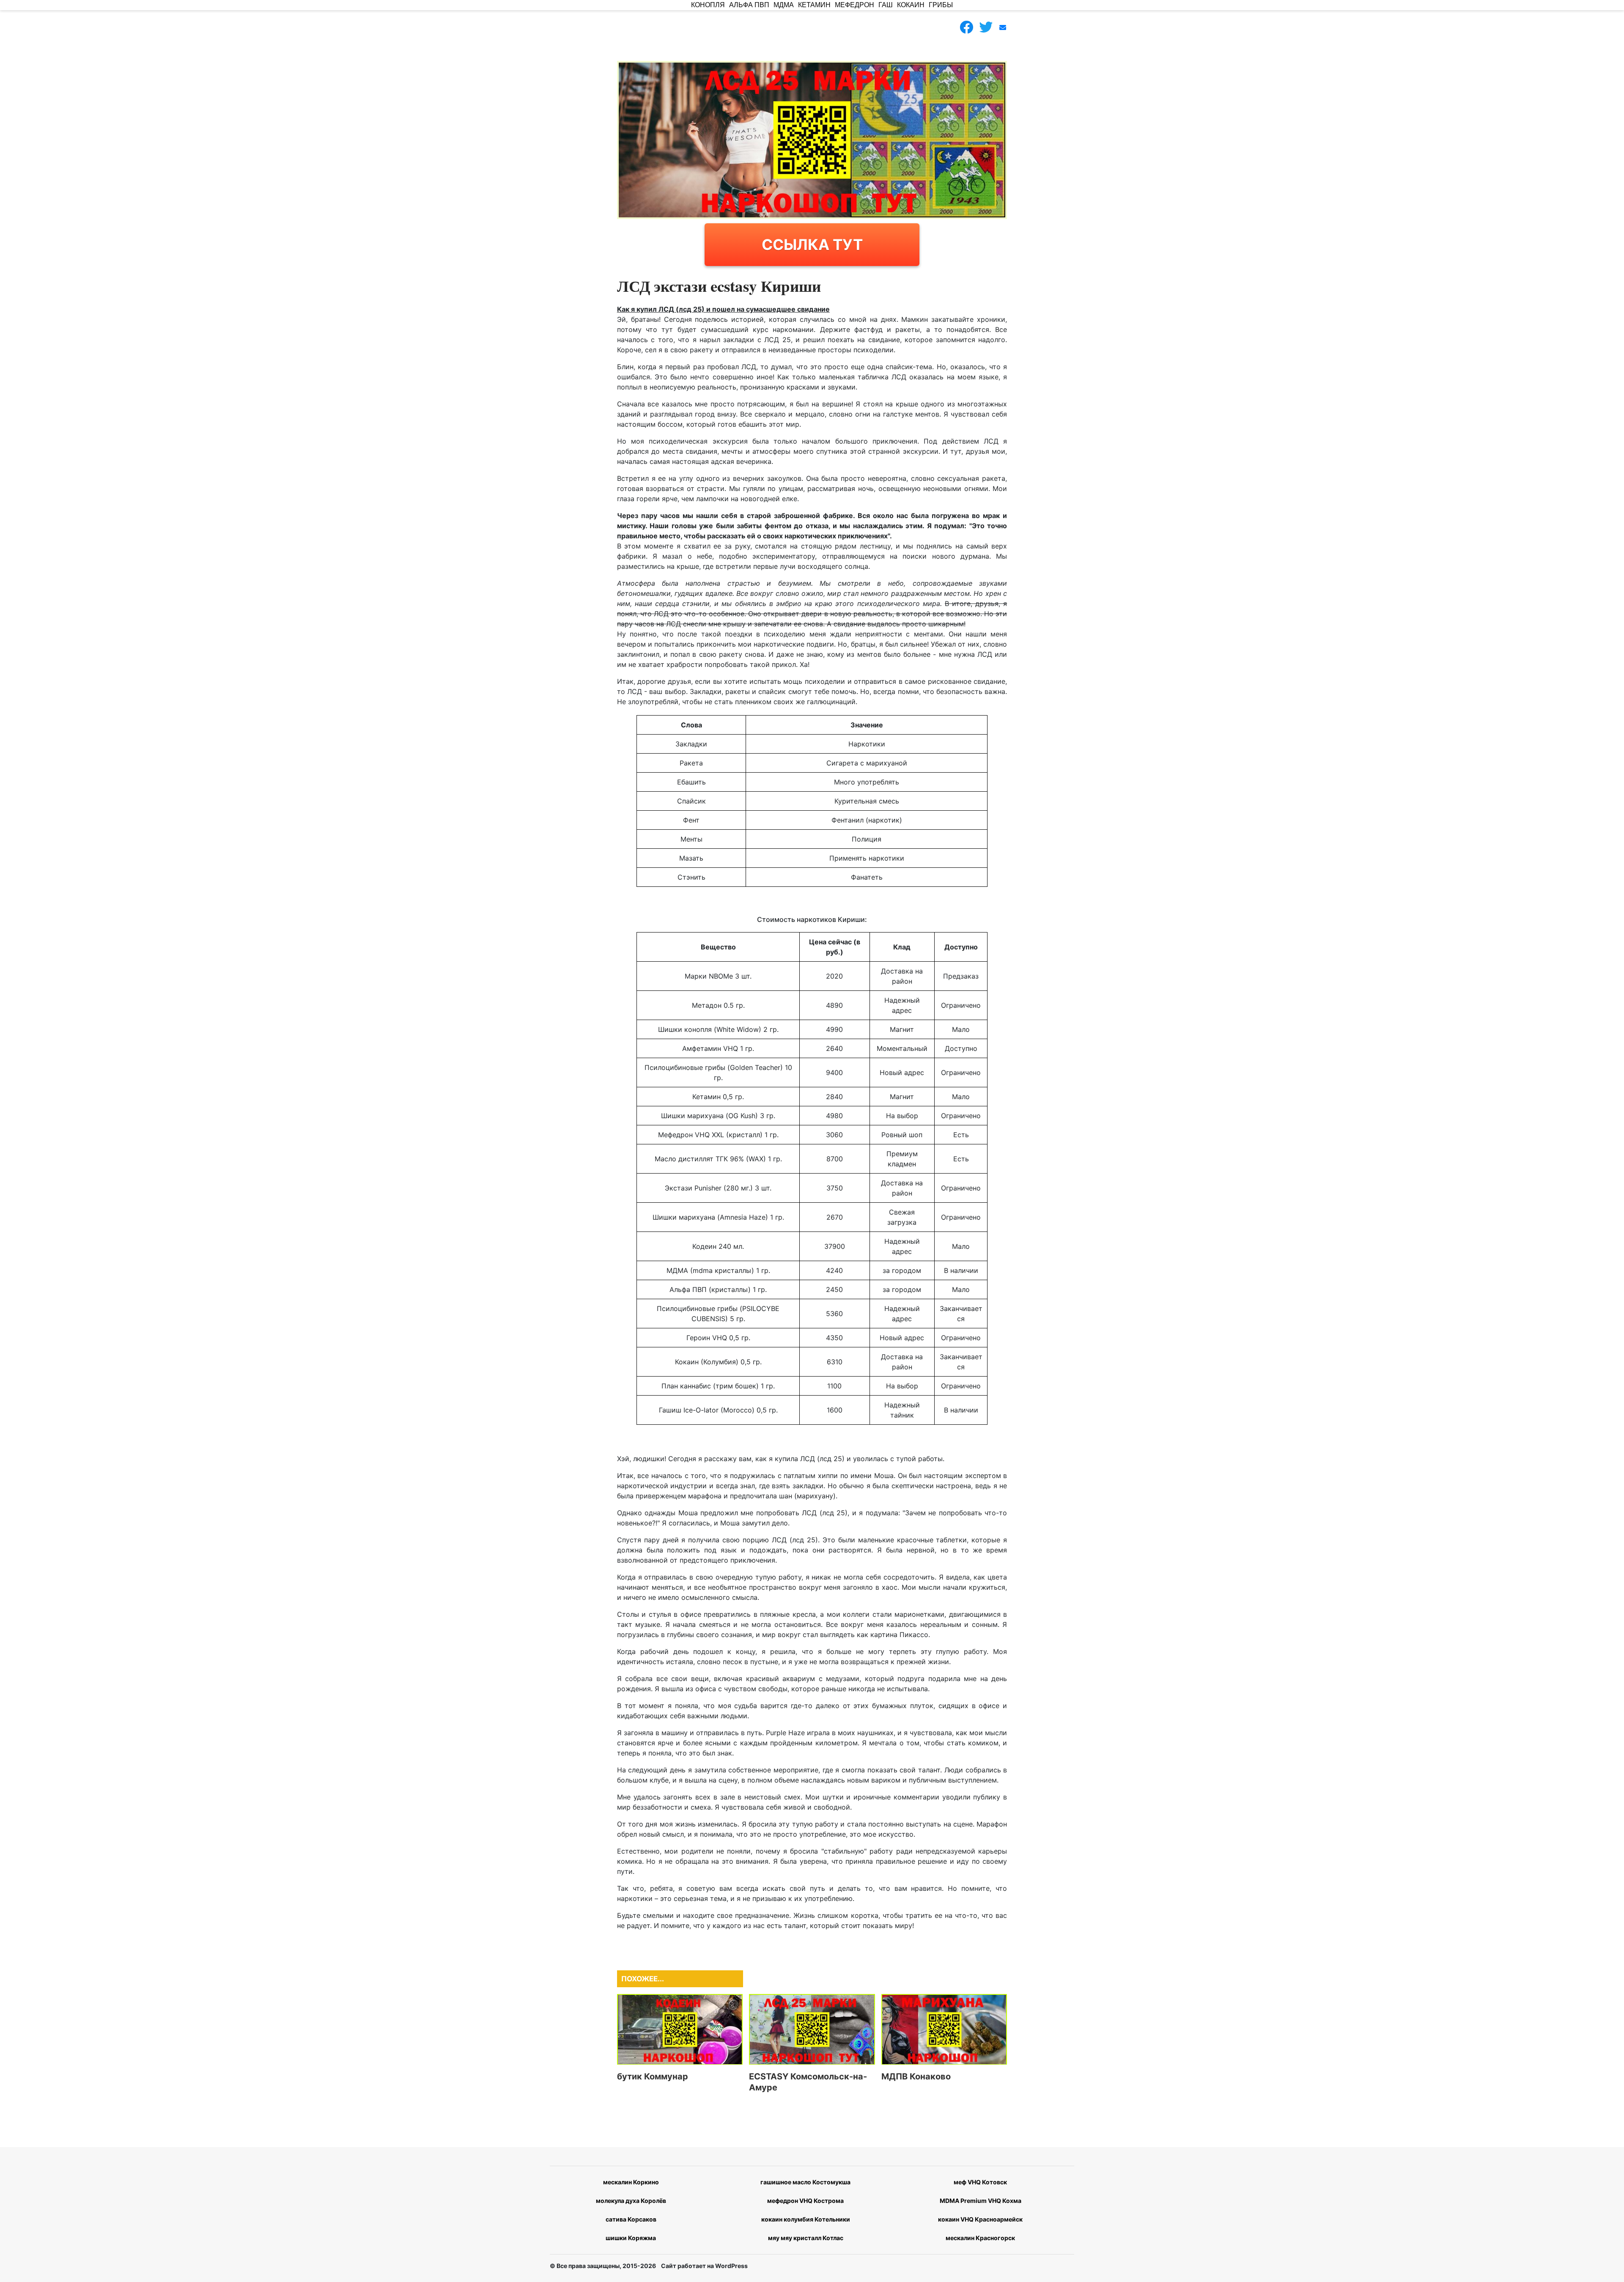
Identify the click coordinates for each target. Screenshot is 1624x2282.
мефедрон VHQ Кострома (805, 2201)
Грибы (941, 5)
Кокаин (911, 5)
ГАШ (886, 5)
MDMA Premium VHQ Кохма (981, 2201)
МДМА (784, 5)
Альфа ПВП (749, 5)
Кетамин (814, 5)
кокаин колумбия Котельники (806, 2219)
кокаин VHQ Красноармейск (980, 2219)
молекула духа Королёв (631, 2201)
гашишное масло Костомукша (805, 2182)
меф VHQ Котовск (980, 2182)
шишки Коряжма (631, 2238)
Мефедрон (855, 5)
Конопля (708, 5)
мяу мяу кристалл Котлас (806, 2238)
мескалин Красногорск (980, 2238)
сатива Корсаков (631, 2219)
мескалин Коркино (631, 2182)
